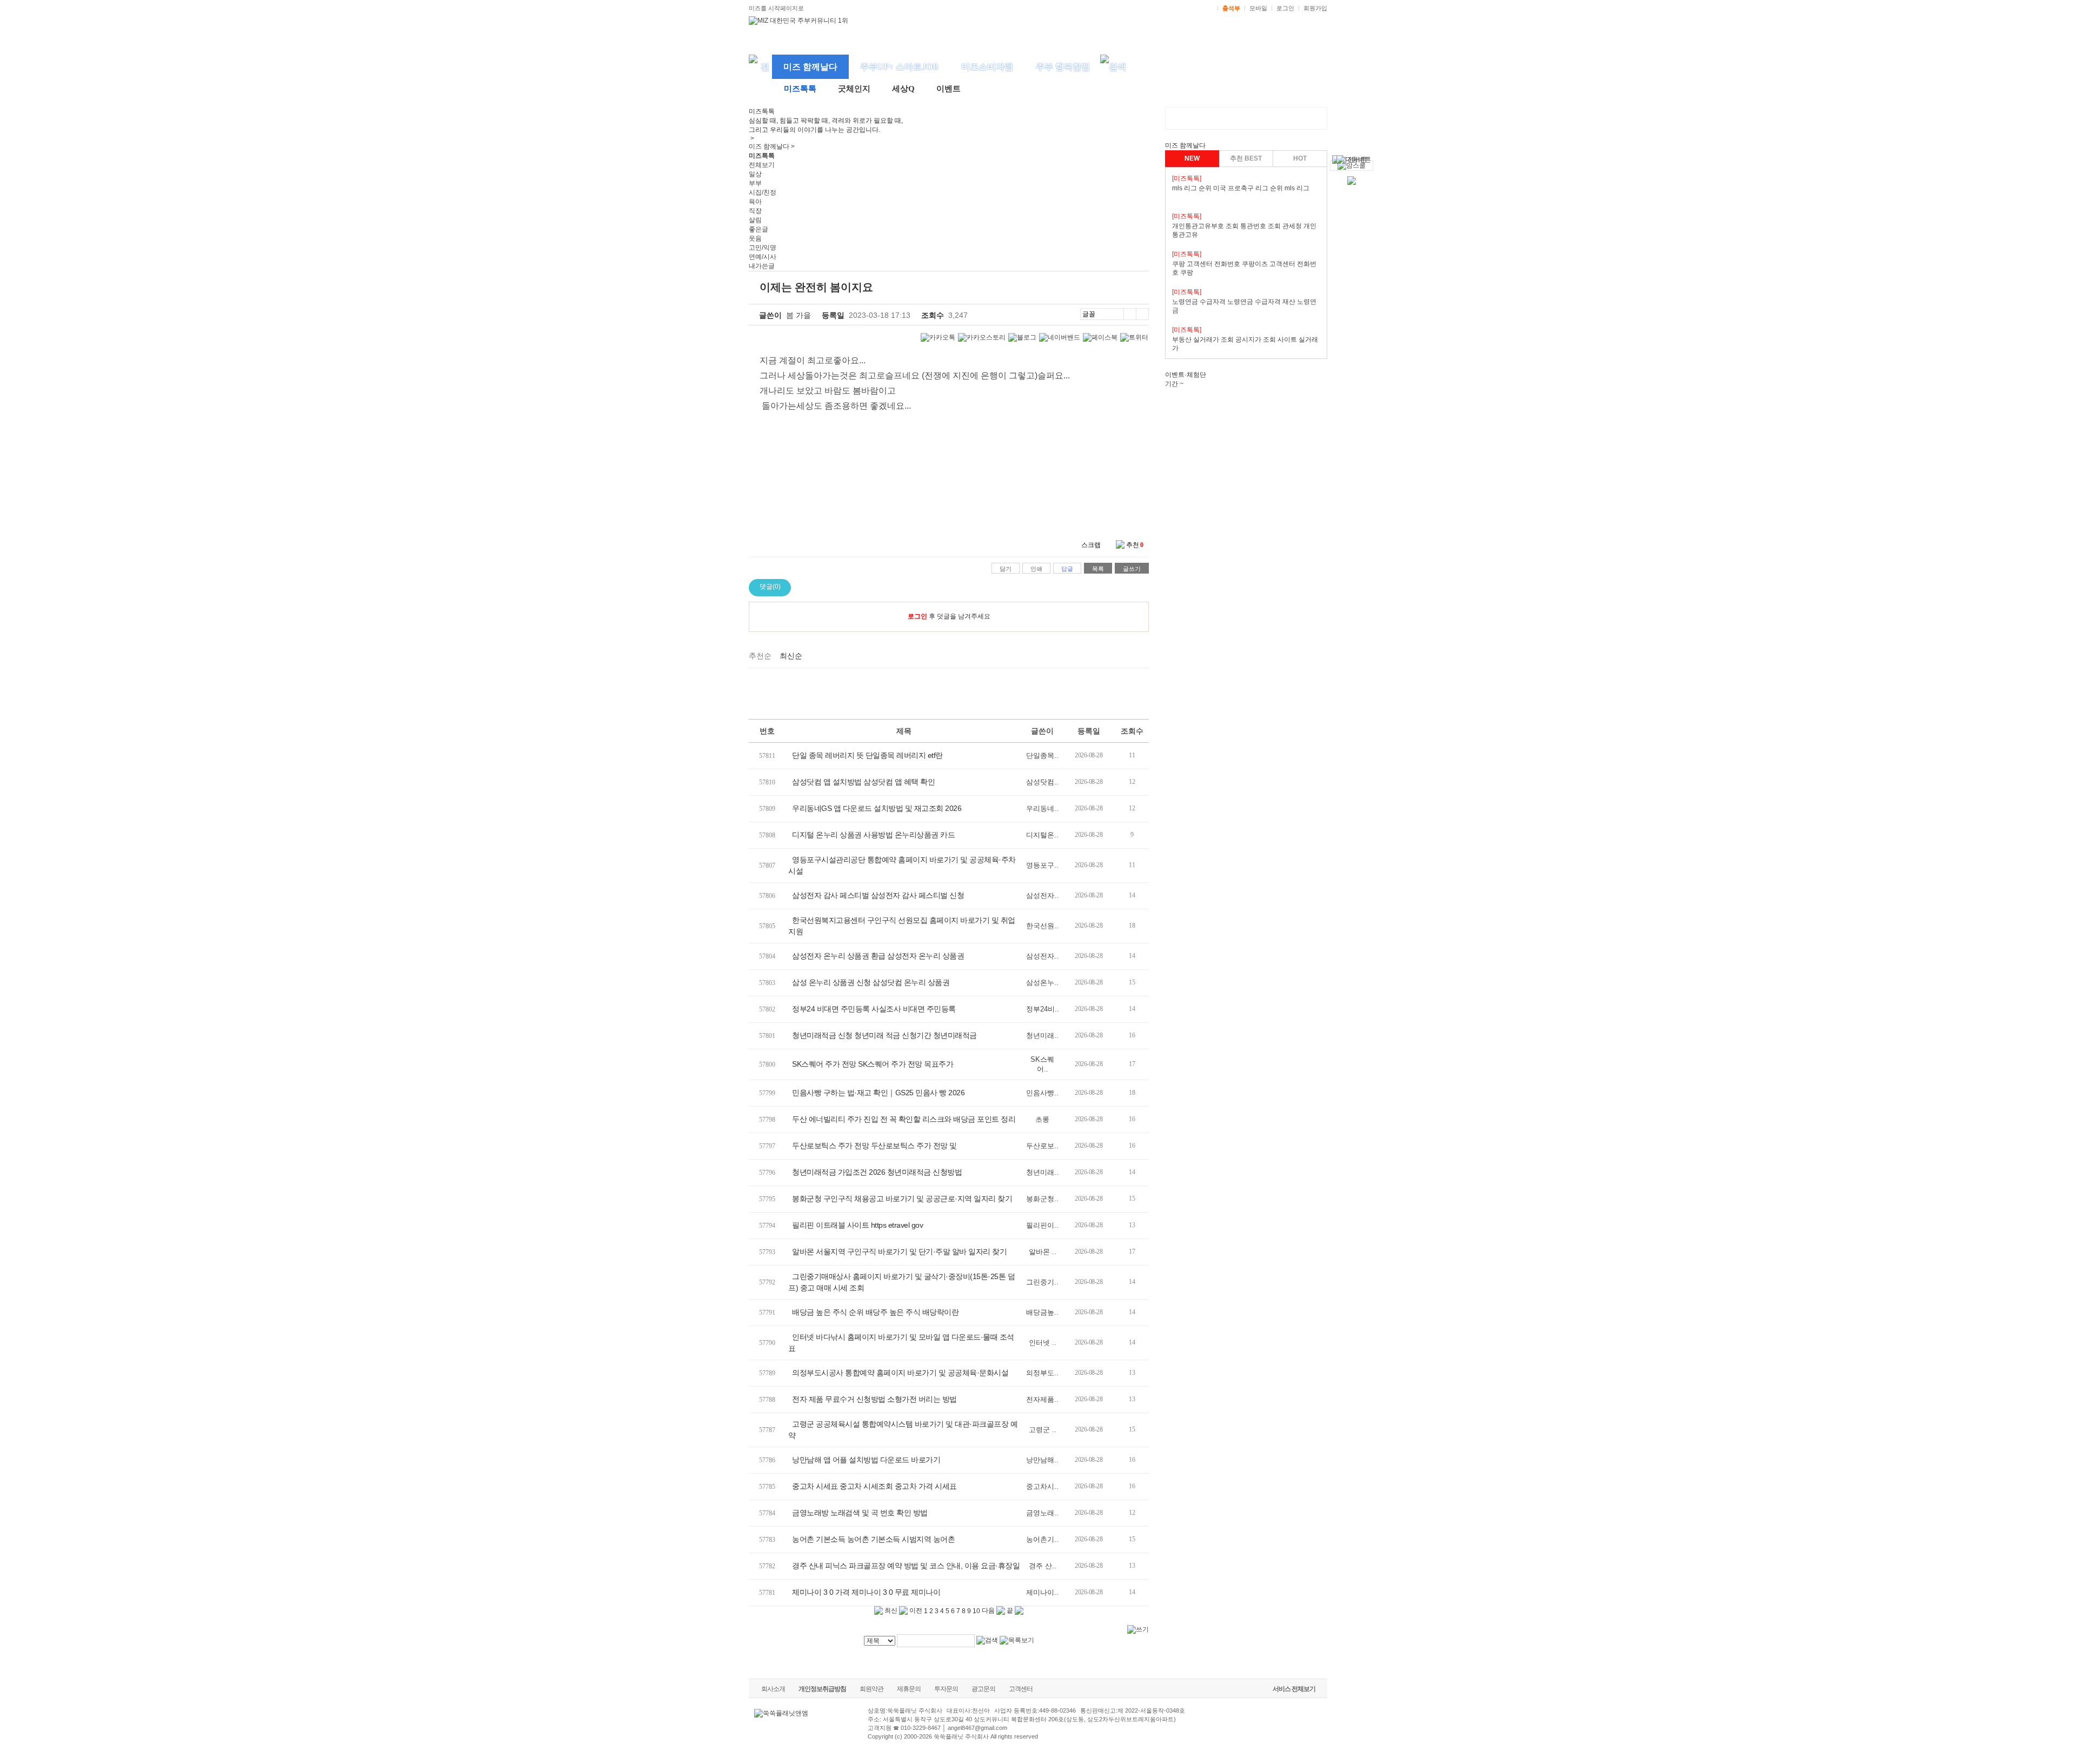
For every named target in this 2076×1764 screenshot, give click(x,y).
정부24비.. (1043, 1009)
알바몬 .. (1043, 1252)
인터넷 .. (1043, 1343)
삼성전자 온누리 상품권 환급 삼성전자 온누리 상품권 (878, 956)
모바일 (1258, 8)
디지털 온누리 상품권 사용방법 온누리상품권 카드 (873, 835)
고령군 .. (1043, 1430)
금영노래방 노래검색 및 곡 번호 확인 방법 (860, 1513)
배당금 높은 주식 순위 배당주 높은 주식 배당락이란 (875, 1312)
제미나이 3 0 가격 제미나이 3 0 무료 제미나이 (866, 1592)
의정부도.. (1042, 1373)
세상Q (903, 89)
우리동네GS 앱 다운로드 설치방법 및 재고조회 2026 (877, 808)
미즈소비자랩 (987, 67)
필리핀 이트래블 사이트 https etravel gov (857, 1225)
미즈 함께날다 (810, 67)
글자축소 (1142, 314)
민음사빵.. (1042, 1093)
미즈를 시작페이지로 (776, 8)
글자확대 (1130, 314)
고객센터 (1021, 1689)
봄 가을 (799, 315)
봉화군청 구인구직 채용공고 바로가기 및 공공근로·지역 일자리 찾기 (902, 1199)
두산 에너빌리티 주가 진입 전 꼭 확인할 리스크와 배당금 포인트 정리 (904, 1119)
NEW (1192, 158)
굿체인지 (854, 89)
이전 (915, 1610)
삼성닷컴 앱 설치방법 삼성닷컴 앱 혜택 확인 (863, 782)
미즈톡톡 (800, 89)
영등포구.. (1042, 865)
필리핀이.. (1042, 1225)
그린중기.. (1042, 1282)
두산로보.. (1042, 1146)
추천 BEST (1246, 158)
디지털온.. (1042, 835)
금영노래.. (1042, 1513)
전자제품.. (1042, 1399)
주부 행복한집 (1063, 67)
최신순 (791, 656)
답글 (1067, 569)
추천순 (760, 656)
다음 (989, 1610)
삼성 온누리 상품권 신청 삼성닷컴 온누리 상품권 (871, 982)
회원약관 (871, 1689)
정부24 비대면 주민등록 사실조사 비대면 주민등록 (874, 1009)
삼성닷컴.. (1042, 782)
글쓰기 (1132, 569)
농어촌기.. (1042, 1539)
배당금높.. (1042, 1312)
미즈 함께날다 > (772, 147)
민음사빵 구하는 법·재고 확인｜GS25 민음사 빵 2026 (878, 1093)
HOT (1300, 158)
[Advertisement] (949, 692)
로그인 (1285, 8)
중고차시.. (1042, 1486)
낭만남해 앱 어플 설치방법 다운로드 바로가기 (866, 1460)
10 (976, 1611)
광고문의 (983, 1689)
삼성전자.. (1042, 896)
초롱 (1042, 1119)
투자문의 (946, 1689)
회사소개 (773, 1689)
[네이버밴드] (1060, 338)
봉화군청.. (1042, 1199)
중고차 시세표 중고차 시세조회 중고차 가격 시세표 (874, 1486)
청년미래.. (1042, 1036)
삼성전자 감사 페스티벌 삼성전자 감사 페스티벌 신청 (878, 895)
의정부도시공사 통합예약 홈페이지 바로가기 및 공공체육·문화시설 (900, 1373)
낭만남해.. (1042, 1460)
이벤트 (949, 89)
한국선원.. (1042, 926)
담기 (1006, 569)
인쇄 (1036, 569)
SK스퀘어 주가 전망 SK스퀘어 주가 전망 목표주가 (873, 1064)
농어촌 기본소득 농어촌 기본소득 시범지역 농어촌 (873, 1539)
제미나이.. (1042, 1592)
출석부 (1231, 8)
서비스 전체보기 (1294, 1689)
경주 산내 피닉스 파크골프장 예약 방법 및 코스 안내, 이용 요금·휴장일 (906, 1566)
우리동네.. (1042, 808)
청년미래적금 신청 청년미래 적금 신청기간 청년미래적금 (884, 1035)
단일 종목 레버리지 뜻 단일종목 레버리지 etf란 (867, 755)
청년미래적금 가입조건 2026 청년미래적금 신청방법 (877, 1172)
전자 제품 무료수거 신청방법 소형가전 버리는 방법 (874, 1399)
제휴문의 (909, 1689)
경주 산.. (1043, 1566)
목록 (1098, 569)
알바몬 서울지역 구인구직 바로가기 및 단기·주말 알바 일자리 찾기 (899, 1252)
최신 (890, 1610)
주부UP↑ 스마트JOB (899, 67)
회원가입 (1315, 8)
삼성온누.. (1042, 983)
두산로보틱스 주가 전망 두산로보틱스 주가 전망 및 (874, 1146)
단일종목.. (1042, 755)
